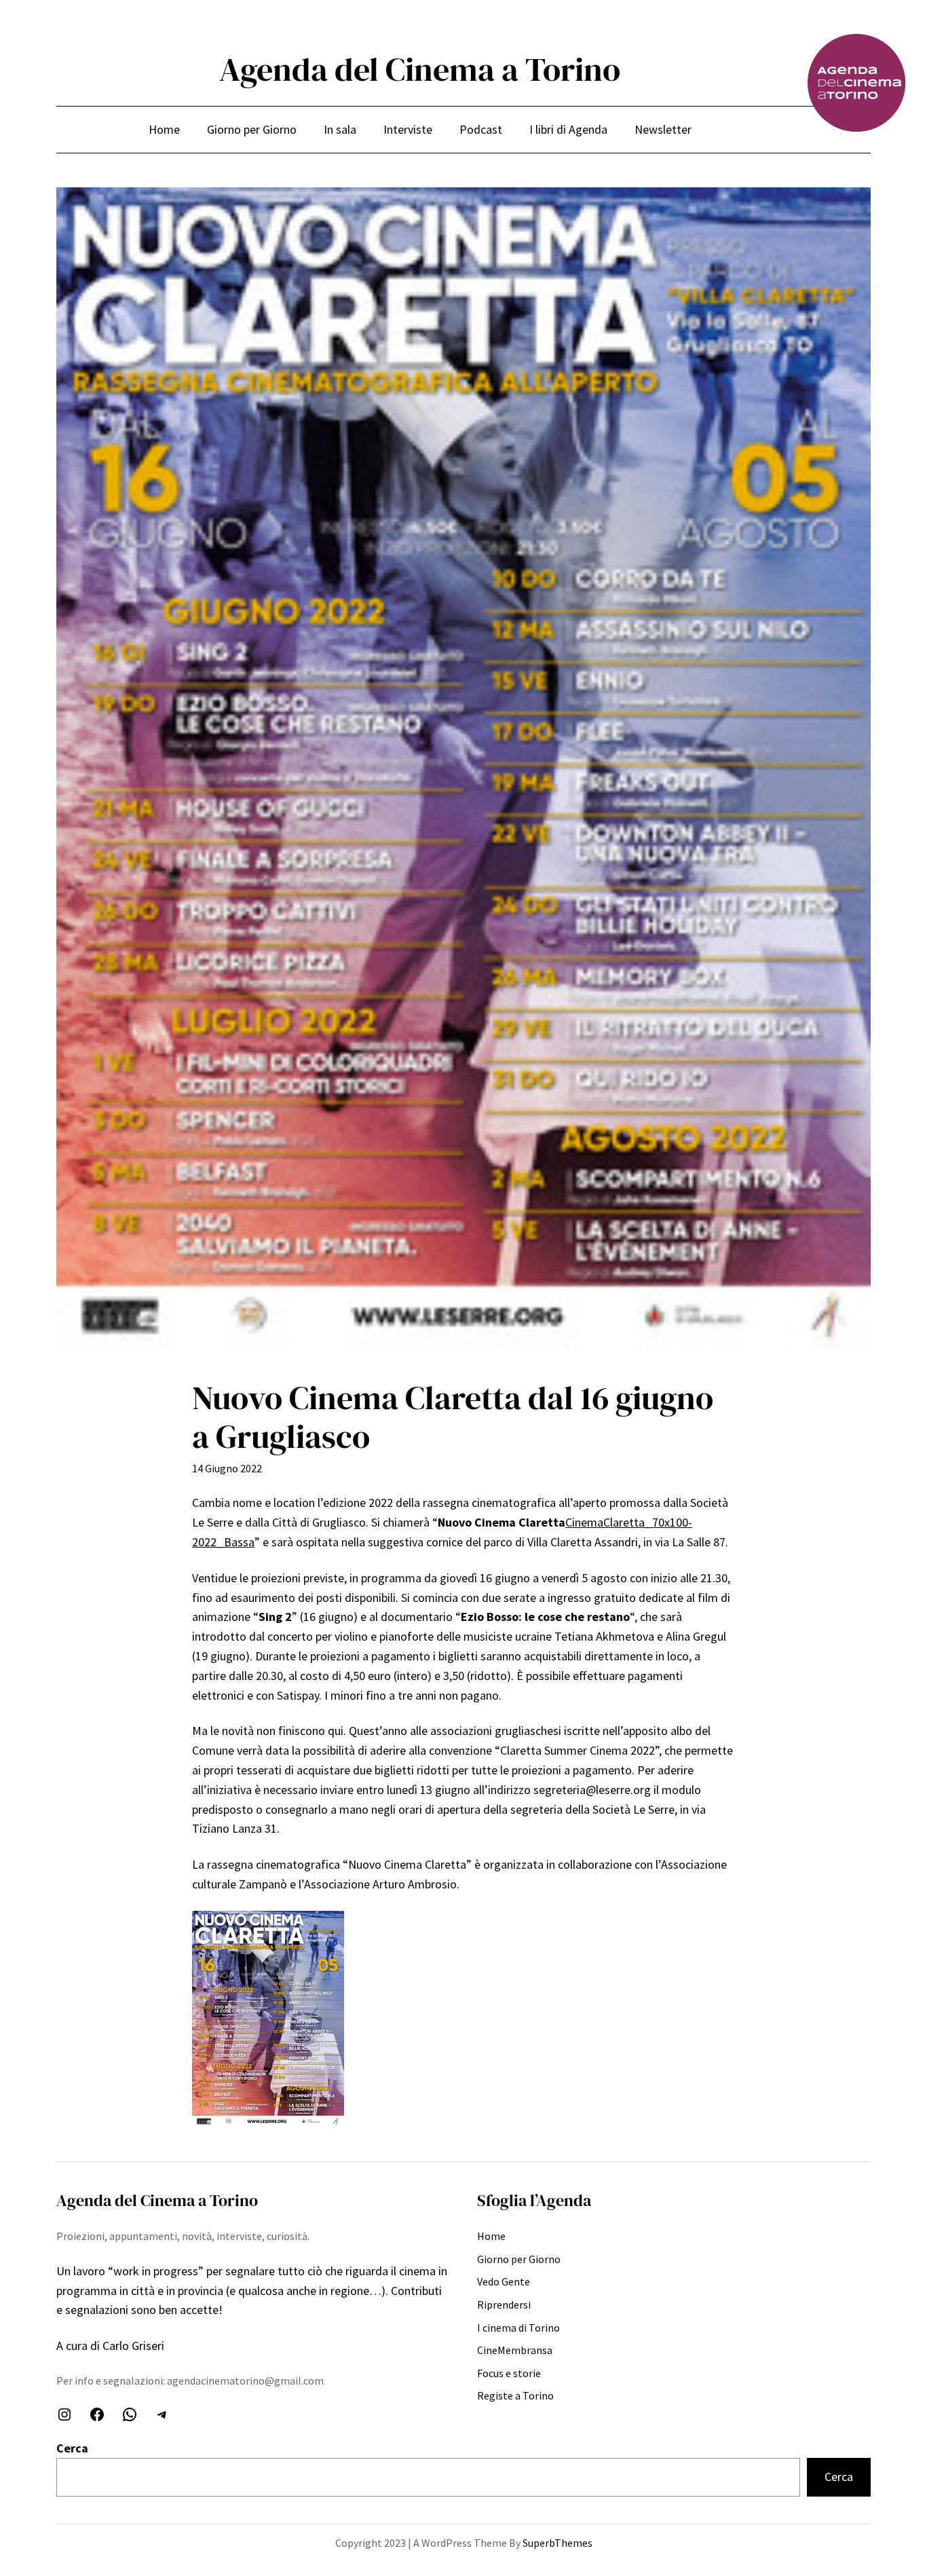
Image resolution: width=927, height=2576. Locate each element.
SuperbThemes (557, 2543)
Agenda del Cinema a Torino (420, 69)
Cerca (72, 2448)
